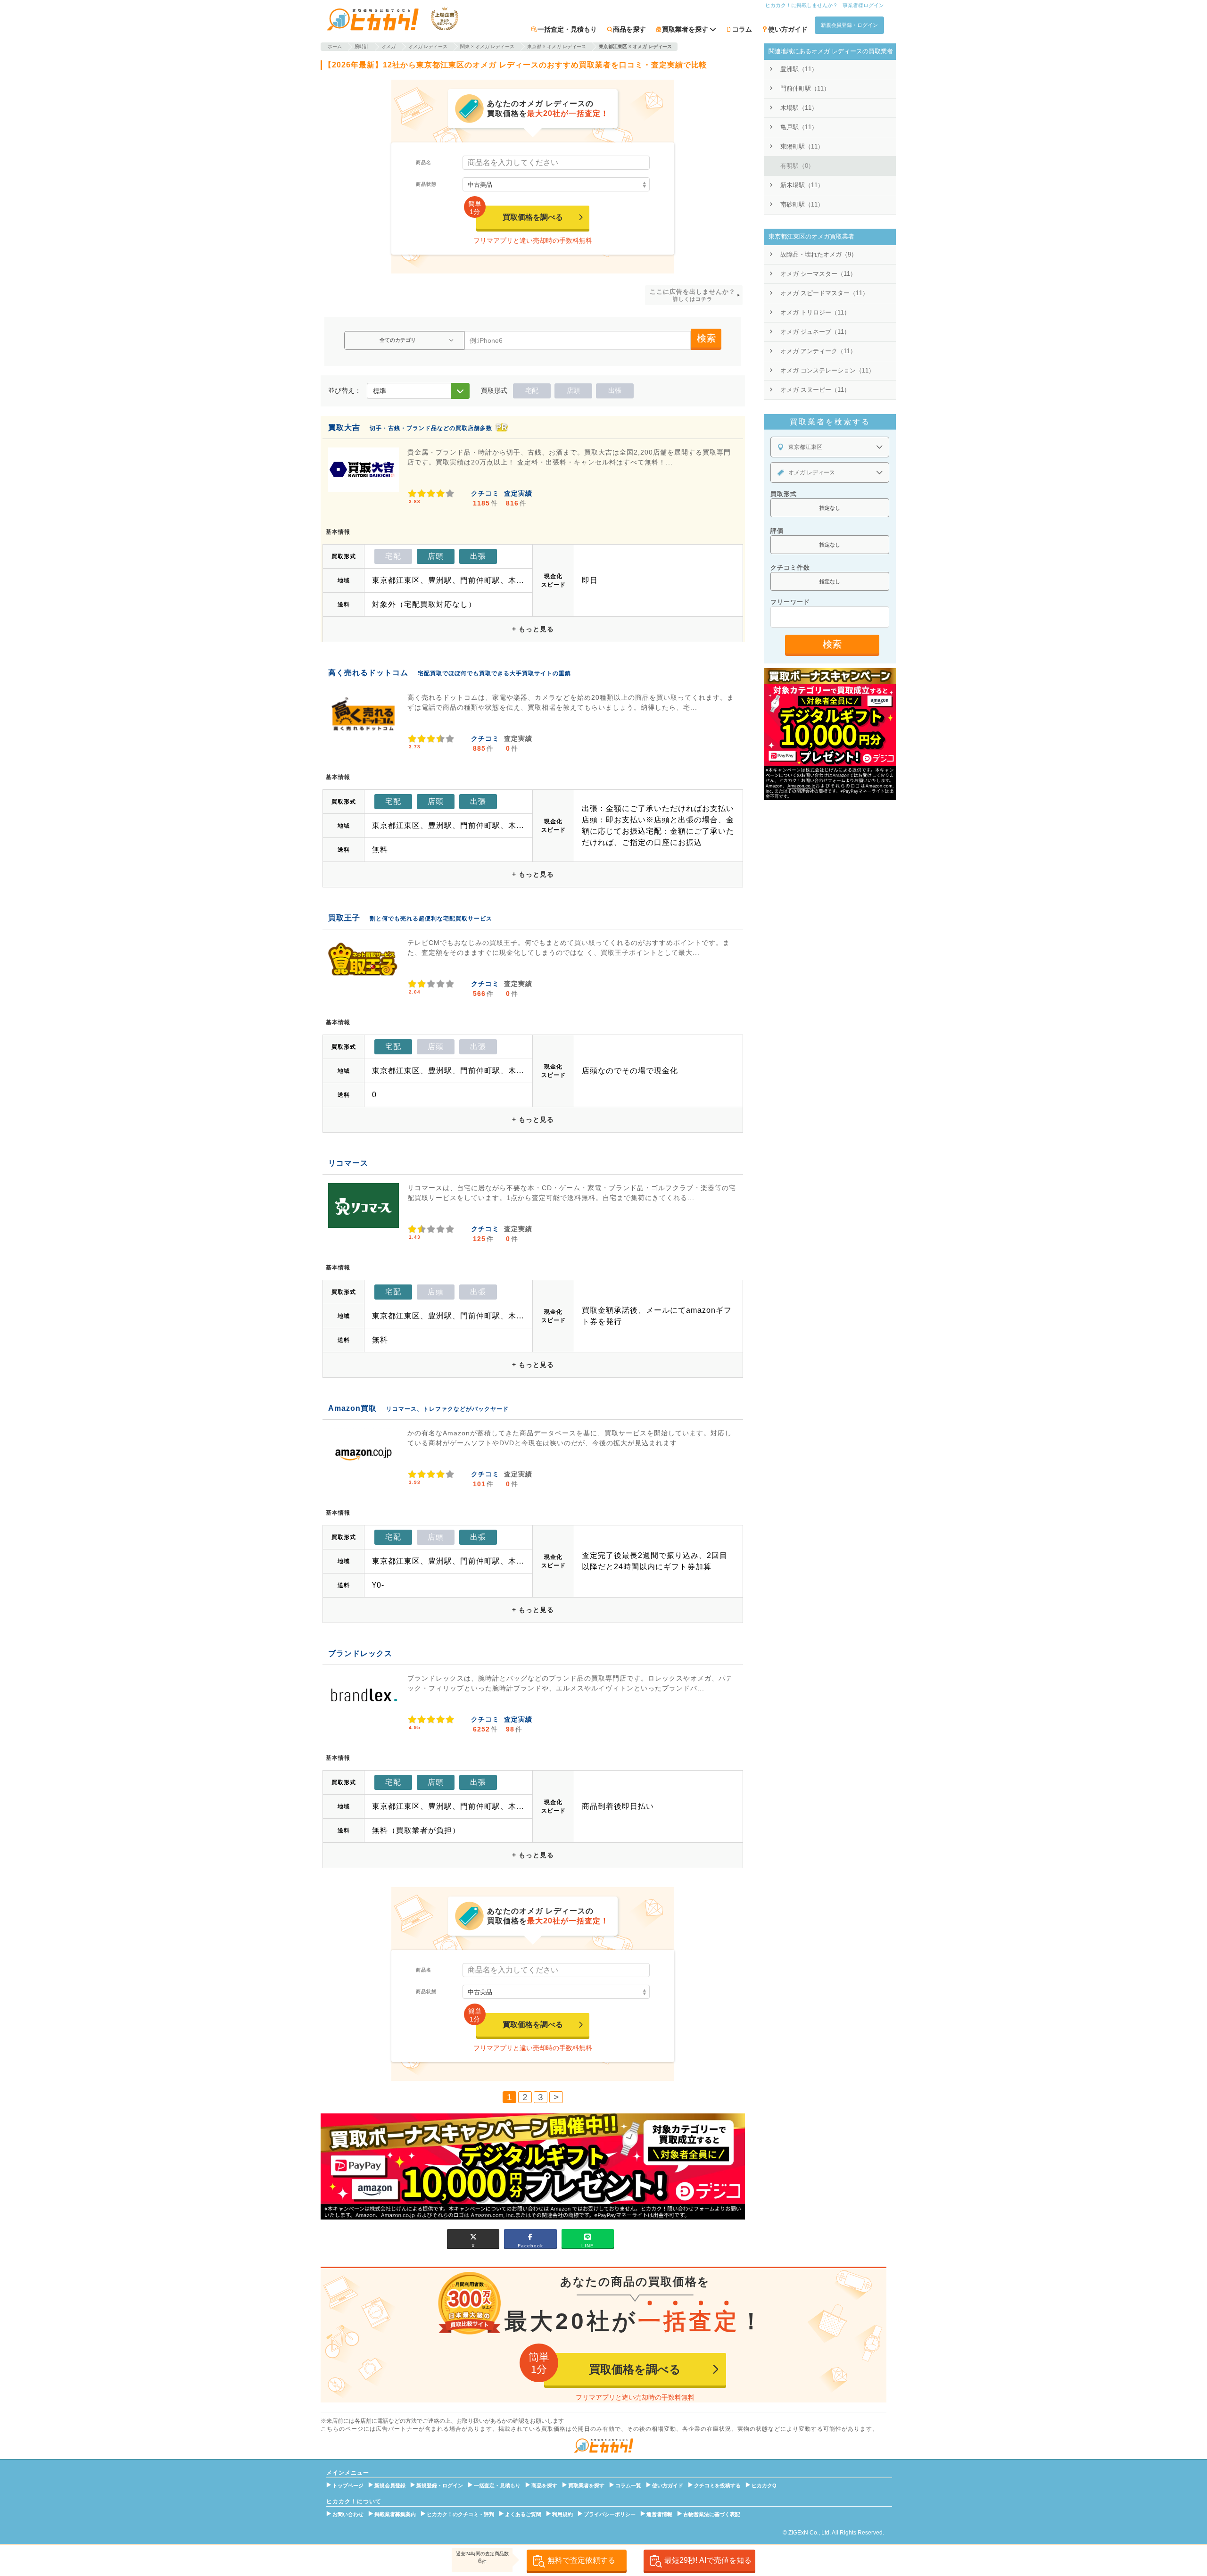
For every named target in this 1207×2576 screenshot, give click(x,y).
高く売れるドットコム (368, 673)
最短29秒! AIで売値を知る (708, 2560)
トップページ (348, 2485)
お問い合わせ (348, 2514)
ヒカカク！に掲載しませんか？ (802, 5)
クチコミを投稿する (717, 2485)
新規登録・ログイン (440, 2485)
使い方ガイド (788, 29)
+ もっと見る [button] (533, 629)
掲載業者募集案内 (395, 2514)
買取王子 (344, 918)
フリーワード (790, 602)
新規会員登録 (390, 2485)
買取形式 (784, 494)
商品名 (424, 162)
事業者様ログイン (863, 5)
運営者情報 (659, 2514)
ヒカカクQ (764, 2485)
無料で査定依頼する (581, 2560)
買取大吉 (344, 427)
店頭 (573, 390)
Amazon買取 (352, 1408)
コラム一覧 (628, 2485)
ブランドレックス (360, 1653)
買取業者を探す (586, 2485)
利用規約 (562, 2514)
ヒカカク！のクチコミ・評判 (460, 2514)
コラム (742, 29)
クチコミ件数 (790, 567)
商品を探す (629, 29)
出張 (615, 390)
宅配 (532, 390)
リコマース (348, 1163)
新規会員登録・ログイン (849, 25)
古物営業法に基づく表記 (712, 2514)
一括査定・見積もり (567, 29)
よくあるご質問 (523, 2514)
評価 (777, 531)
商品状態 (426, 184)
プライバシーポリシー (610, 2514)
